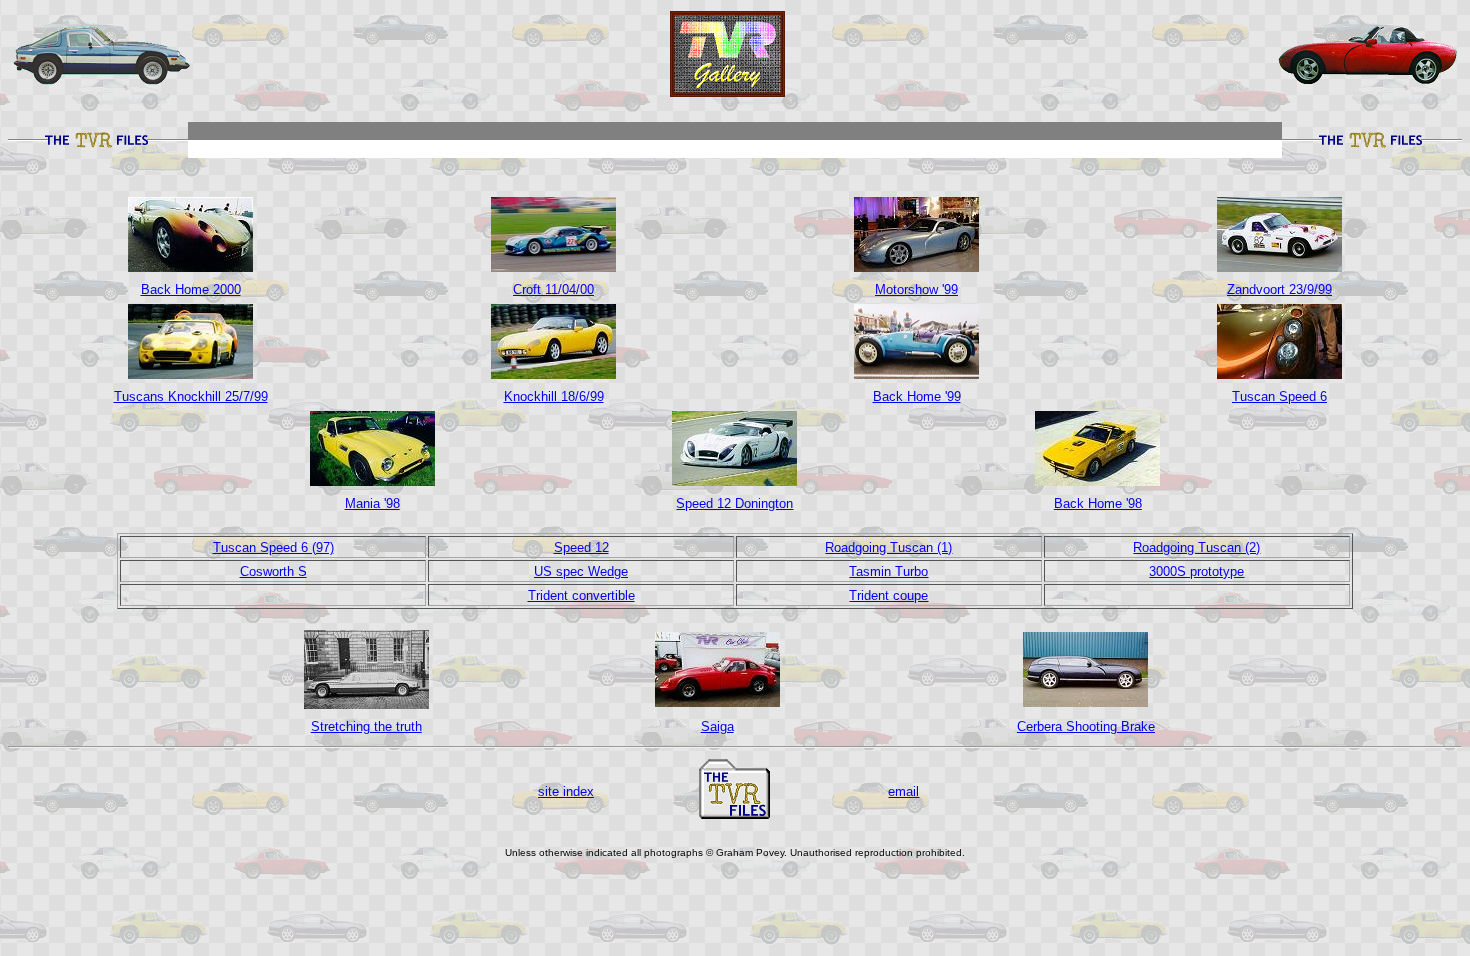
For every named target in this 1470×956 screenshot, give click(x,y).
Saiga (717, 726)
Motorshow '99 (916, 289)
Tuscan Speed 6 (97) (273, 547)
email (903, 791)
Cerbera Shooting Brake (1086, 726)
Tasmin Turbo (888, 571)
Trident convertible (581, 595)
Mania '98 (372, 503)
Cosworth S (273, 571)
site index (566, 791)
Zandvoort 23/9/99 (1279, 289)
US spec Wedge (581, 571)
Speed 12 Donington (734, 503)
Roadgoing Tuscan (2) (1196, 547)
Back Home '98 (1098, 503)
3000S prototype (1196, 571)
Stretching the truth (366, 726)
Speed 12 (581, 547)
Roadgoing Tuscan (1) (888, 547)
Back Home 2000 (191, 289)
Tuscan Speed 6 (1279, 396)
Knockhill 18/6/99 (554, 396)
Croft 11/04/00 (553, 289)
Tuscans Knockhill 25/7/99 (191, 396)
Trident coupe (888, 595)
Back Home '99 (917, 396)
